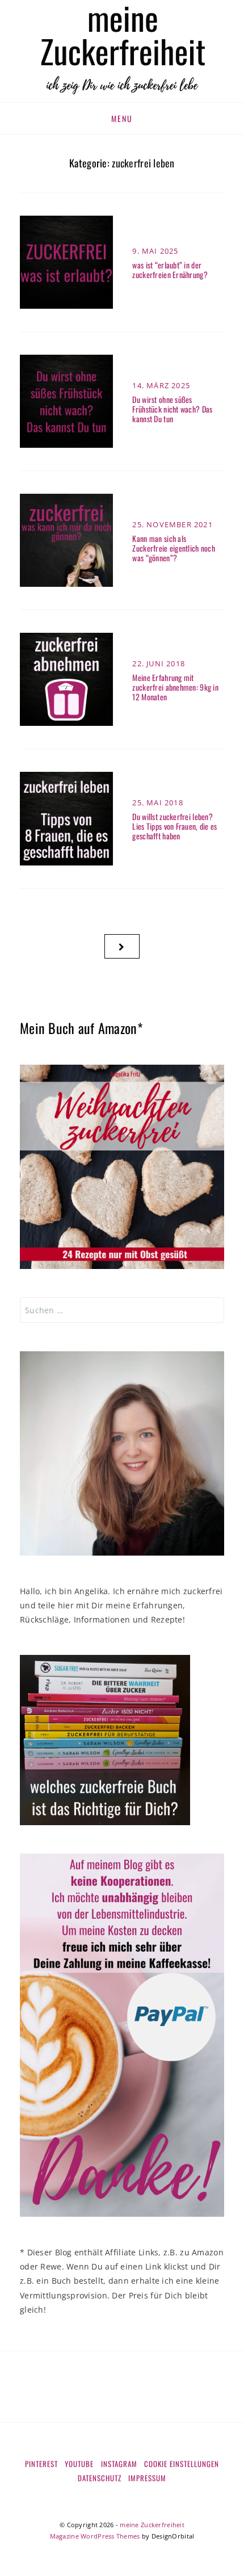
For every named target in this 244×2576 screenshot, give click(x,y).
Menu (122, 118)
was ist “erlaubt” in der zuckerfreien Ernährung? (170, 270)
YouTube (79, 2464)
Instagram (119, 2464)
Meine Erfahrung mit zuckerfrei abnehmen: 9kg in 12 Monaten (175, 687)
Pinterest (41, 2464)
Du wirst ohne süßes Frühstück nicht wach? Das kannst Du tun (172, 409)
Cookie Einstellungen (182, 2464)
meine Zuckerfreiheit (152, 2525)
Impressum (147, 2478)
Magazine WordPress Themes (95, 2536)
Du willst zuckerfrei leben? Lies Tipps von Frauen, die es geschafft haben (174, 826)
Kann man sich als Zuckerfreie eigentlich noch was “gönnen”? (174, 548)
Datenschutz (100, 2478)
